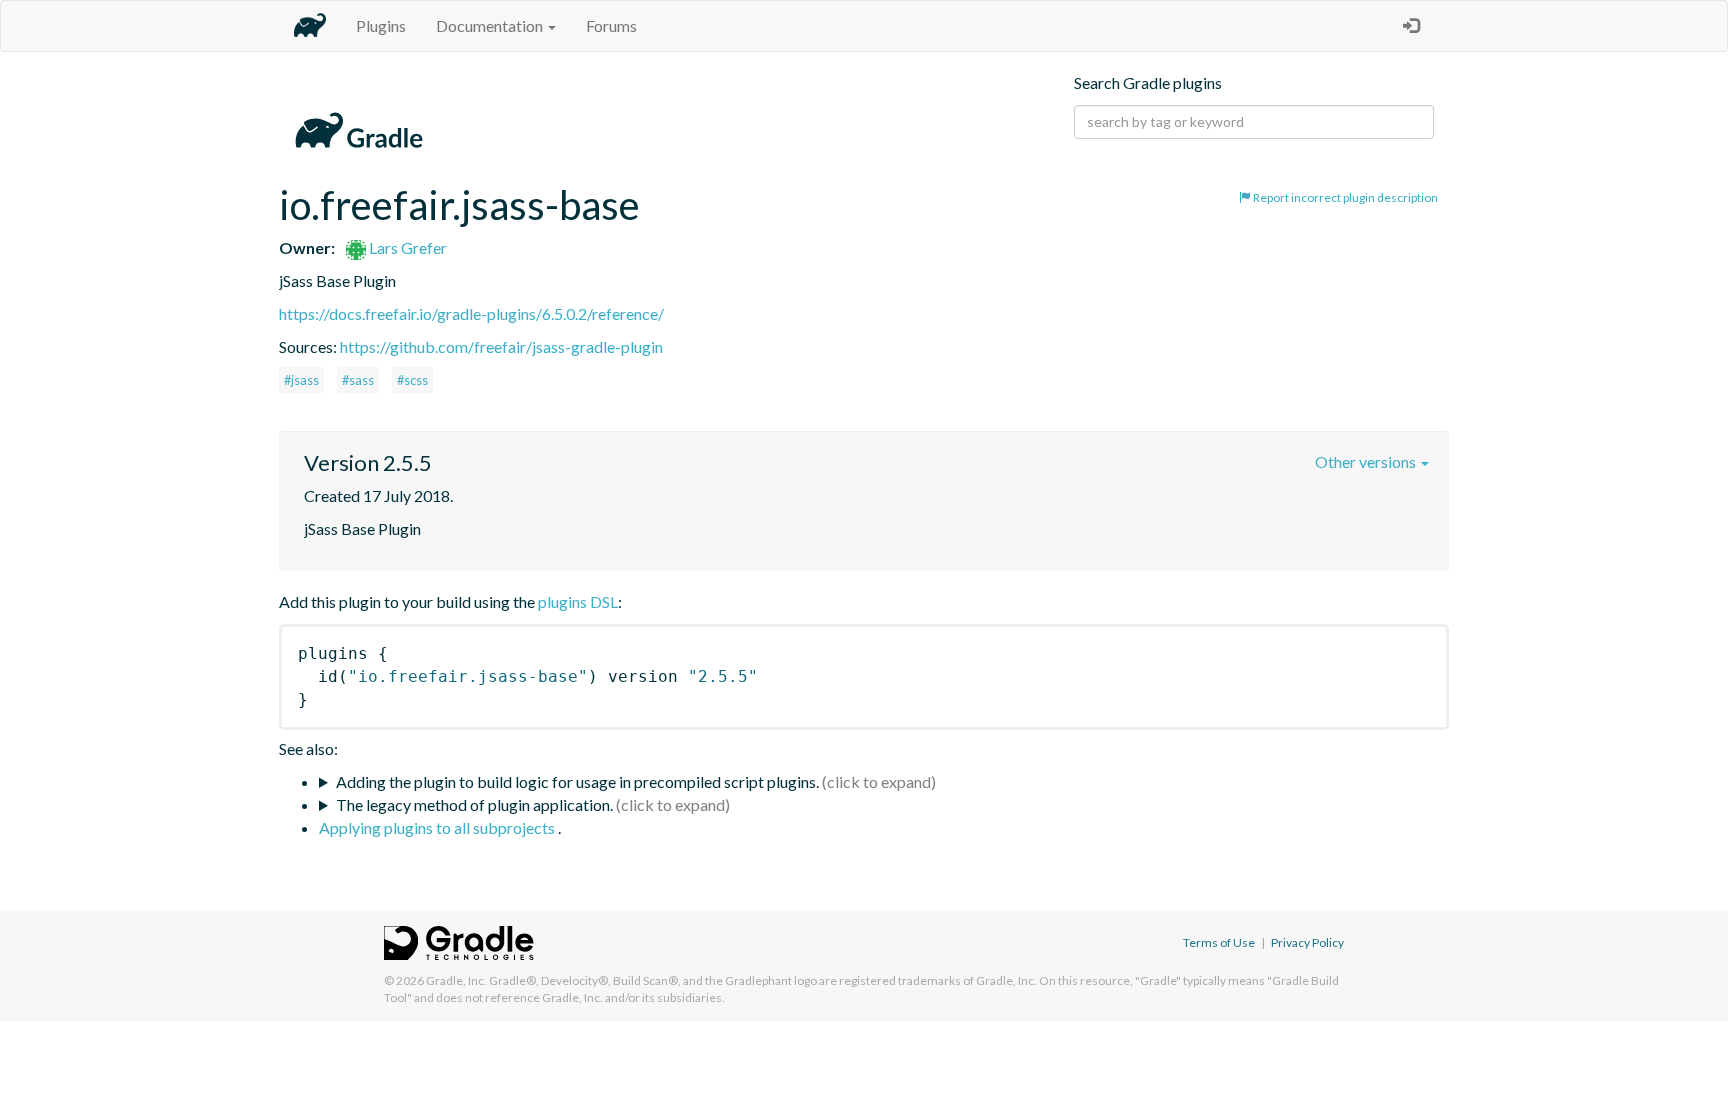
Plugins (381, 25)
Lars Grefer (406, 247)
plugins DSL (578, 601)
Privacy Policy (1307, 942)
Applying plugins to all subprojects (438, 827)
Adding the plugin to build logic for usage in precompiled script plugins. (577, 781)
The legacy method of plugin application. (474, 804)
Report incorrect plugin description (1344, 197)
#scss (412, 380)
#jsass (301, 380)
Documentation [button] (491, 25)
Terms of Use (1219, 942)
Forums (611, 25)
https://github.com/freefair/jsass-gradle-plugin (501, 346)
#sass (358, 380)
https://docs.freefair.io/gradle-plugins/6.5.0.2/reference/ (471, 313)
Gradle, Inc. (456, 980)
